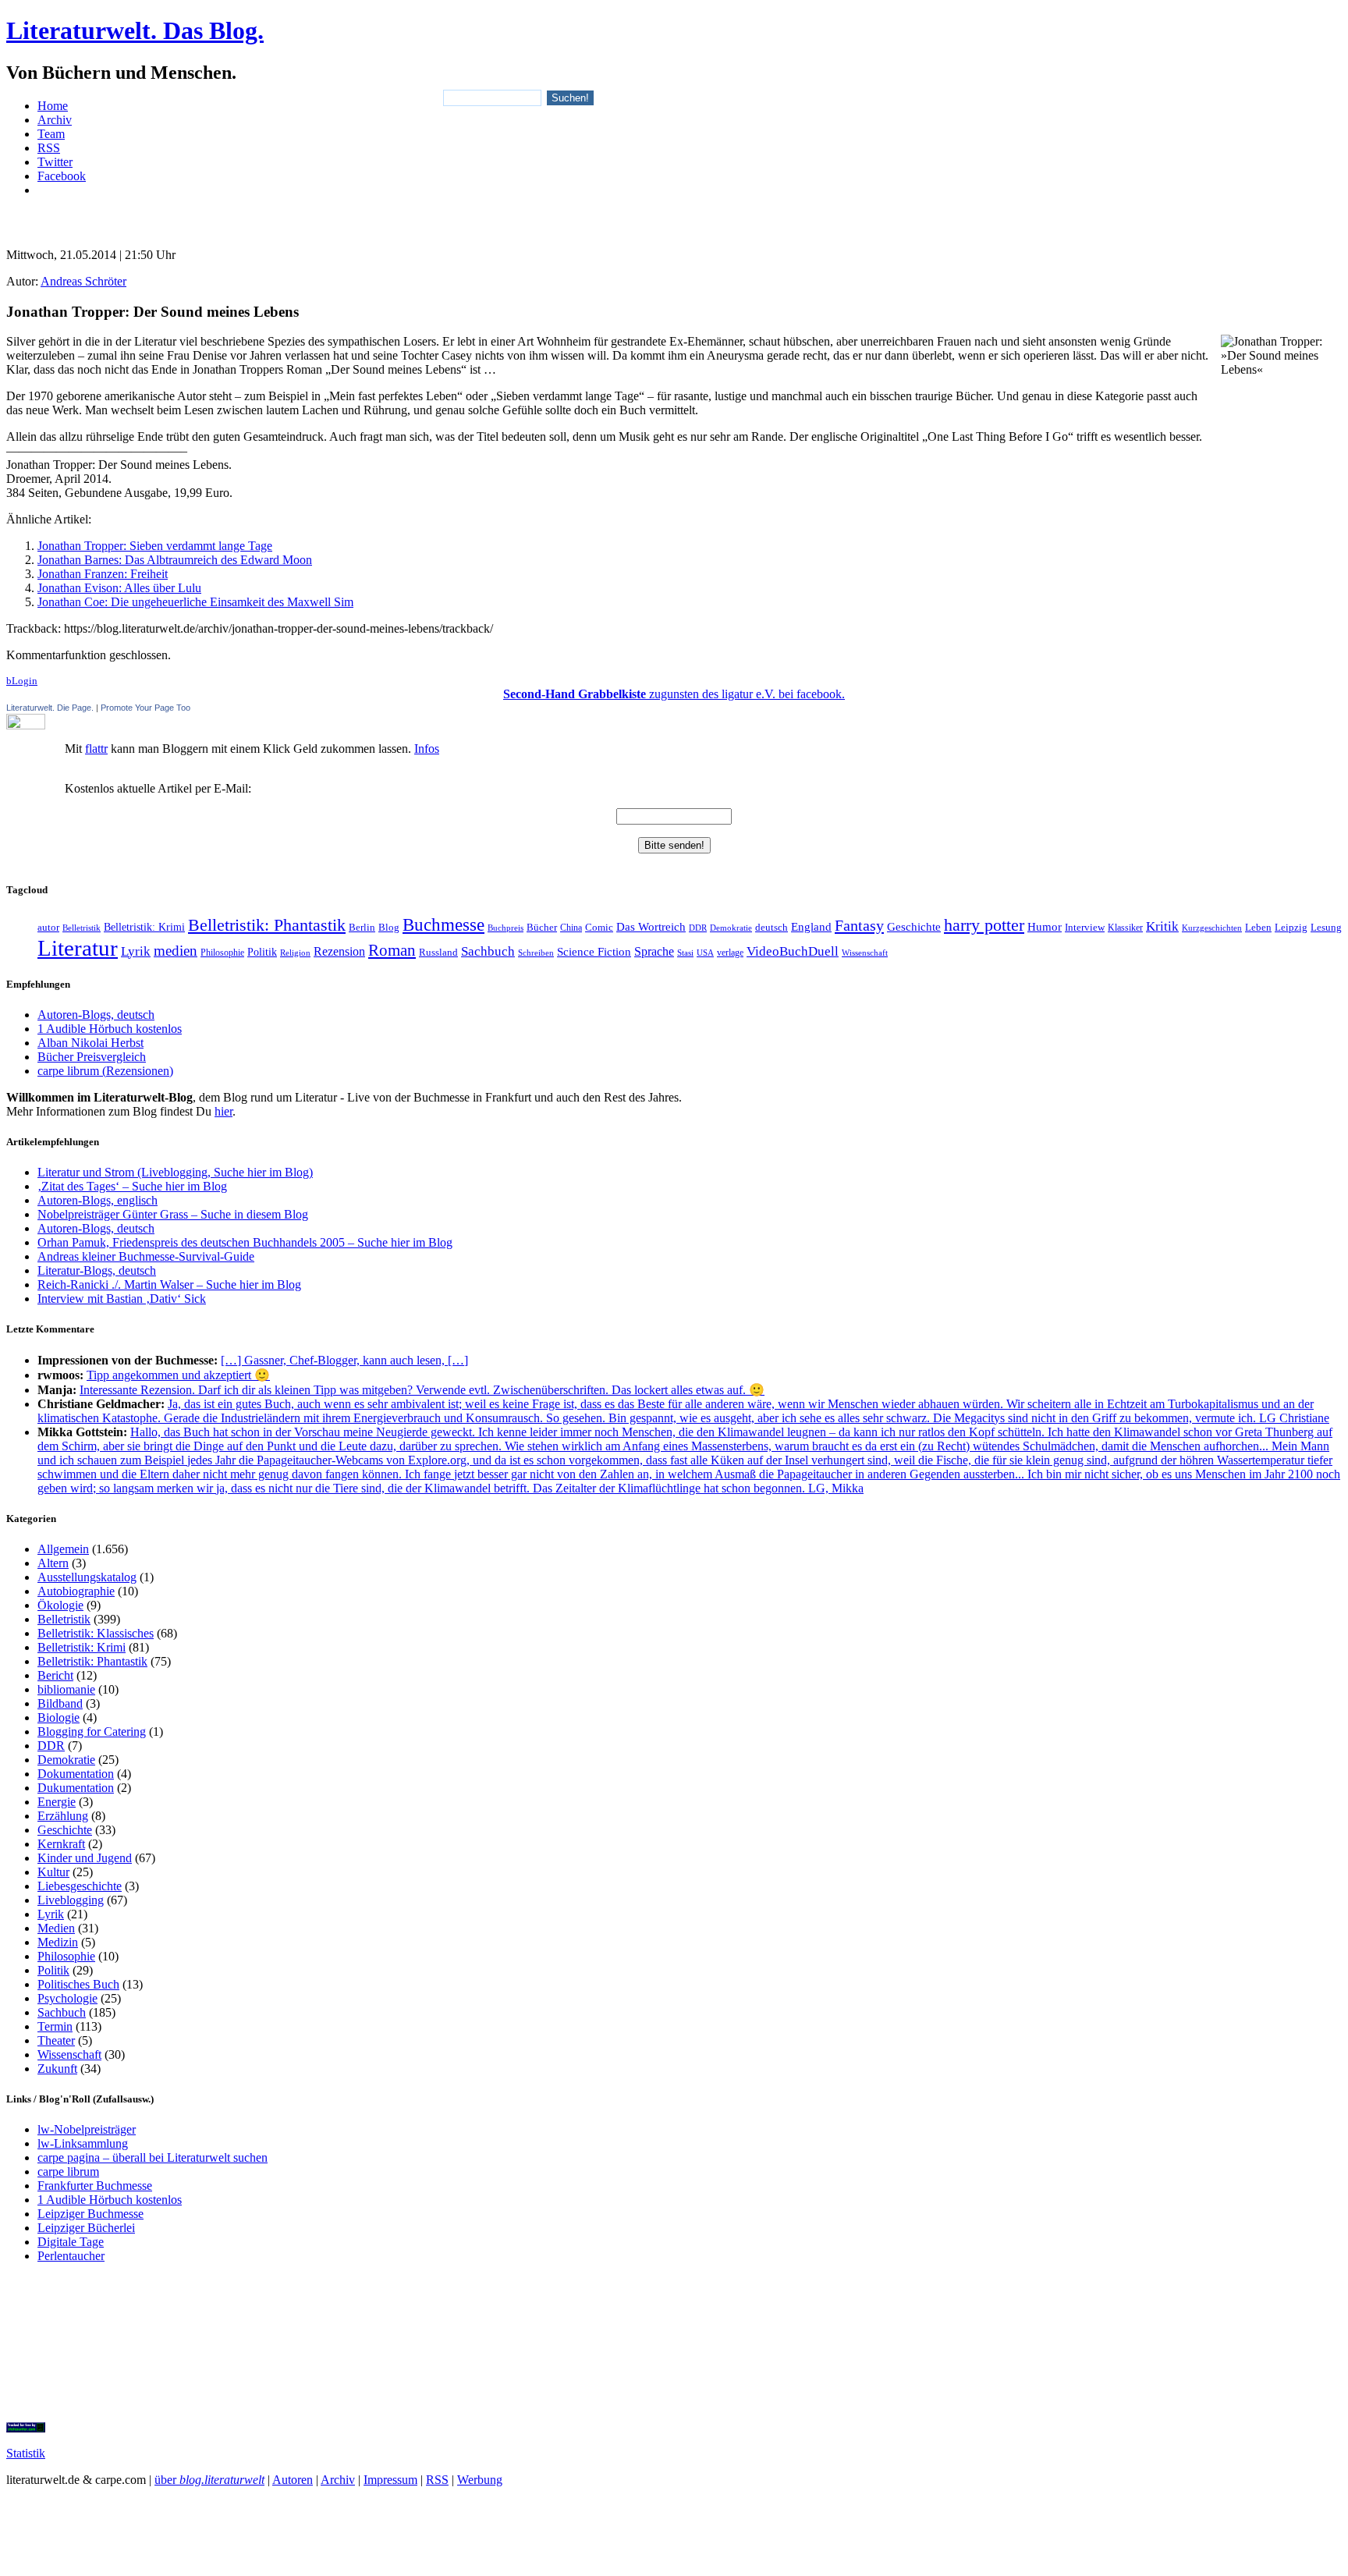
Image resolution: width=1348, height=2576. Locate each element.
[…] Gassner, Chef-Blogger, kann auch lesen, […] (344, 1360)
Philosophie (222, 953)
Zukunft (57, 2069)
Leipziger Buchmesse (90, 2214)
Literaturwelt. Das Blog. (135, 30)
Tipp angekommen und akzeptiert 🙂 (178, 1375)
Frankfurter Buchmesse (95, 2186)
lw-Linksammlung (83, 2143)
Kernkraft (61, 1844)
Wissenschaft (865, 953)
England (811, 927)
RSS (49, 148)
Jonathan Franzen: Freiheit (103, 574)
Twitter (55, 162)
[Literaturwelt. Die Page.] (674, 722)
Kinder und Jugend (85, 1858)
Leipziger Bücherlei (86, 2228)
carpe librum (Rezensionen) (105, 1071)
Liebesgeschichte (80, 1886)
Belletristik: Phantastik (267, 925)
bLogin (22, 681)
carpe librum (68, 2172)
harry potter (984, 925)
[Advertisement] (674, 216)
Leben (1258, 928)
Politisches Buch (78, 1984)
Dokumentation (76, 1774)
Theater (56, 2040)
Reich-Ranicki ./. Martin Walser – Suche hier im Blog (169, 1284)
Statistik (26, 2453)
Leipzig (1291, 927)
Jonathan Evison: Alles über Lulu (119, 588)
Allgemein (63, 1549)
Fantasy (859, 925)
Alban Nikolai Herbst (90, 1043)
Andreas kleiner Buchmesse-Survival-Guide (146, 1256)
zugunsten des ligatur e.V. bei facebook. (674, 694)
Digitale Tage (71, 2242)
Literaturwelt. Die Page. (50, 708)
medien (176, 951)
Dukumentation (76, 1788)
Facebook (62, 176)
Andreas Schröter (83, 281)
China (571, 928)
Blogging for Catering (92, 1732)
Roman (392, 950)
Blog (389, 928)
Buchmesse (443, 924)
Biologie (59, 1717)
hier (223, 1111)
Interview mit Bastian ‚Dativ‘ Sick (122, 1299)
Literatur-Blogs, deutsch (97, 1270)
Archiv (55, 120)
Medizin (58, 1942)
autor (48, 927)
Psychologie (67, 1998)
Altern (53, 1563)
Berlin (362, 927)
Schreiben (536, 953)
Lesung (1326, 928)
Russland (438, 953)
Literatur (78, 948)
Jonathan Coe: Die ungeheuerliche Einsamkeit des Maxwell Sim (195, 602)
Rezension (339, 951)
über (209, 2480)
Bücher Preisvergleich (92, 1057)
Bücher (542, 927)
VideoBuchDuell (793, 951)
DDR (698, 928)
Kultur (53, 1872)
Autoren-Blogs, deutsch (96, 1015)
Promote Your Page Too (145, 708)
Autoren (293, 2480)
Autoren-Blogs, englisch (98, 1200)
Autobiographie (76, 1591)
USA (705, 953)
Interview (1085, 928)
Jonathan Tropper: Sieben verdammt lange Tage (155, 546)
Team (51, 134)
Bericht (55, 1675)
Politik (262, 952)
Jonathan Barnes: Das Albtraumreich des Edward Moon (175, 560)
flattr (96, 749)
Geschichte (914, 926)
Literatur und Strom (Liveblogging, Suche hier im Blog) (175, 1172)
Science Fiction (594, 951)
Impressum (390, 2480)
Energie (57, 1802)
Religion (295, 953)
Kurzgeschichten (1212, 928)
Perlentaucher (71, 2256)
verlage (730, 953)
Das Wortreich (651, 927)
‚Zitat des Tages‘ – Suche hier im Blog (132, 1186)
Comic (599, 928)
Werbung (480, 2480)
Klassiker (1125, 928)
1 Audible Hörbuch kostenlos (110, 1029)
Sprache (654, 951)
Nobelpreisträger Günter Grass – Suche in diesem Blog (173, 1214)
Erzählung (63, 1816)
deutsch (772, 928)
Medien (56, 1928)
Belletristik (82, 928)
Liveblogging (71, 1900)
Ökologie (60, 1605)
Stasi (685, 953)
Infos (427, 749)
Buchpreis (505, 928)
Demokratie (731, 928)
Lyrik (136, 951)
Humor (1045, 927)
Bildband (60, 1703)
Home (53, 106)
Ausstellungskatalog (87, 1577)
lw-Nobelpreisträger (87, 2129)
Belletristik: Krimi (144, 927)
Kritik (1162, 926)
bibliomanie (66, 1689)
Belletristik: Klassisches (96, 1633)
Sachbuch (488, 951)
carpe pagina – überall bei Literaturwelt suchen (153, 2157)
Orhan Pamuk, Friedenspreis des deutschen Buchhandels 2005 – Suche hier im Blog (245, 1242)
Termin (55, 2026)
